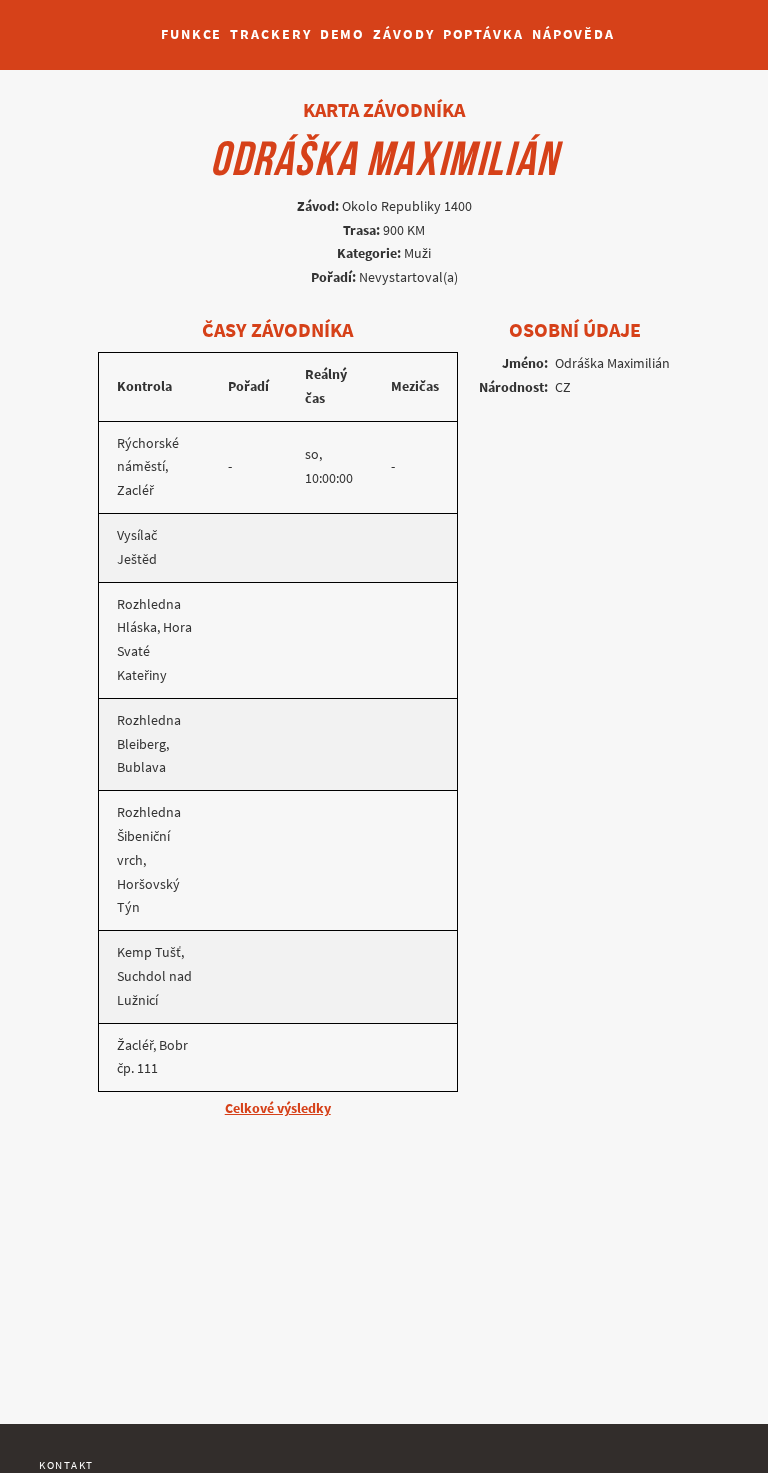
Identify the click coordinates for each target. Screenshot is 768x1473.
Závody (403, 34)
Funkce (191, 34)
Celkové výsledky (278, 1108)
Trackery (270, 34)
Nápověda (573, 34)
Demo (343, 34)
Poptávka (483, 34)
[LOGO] (71, 25)
